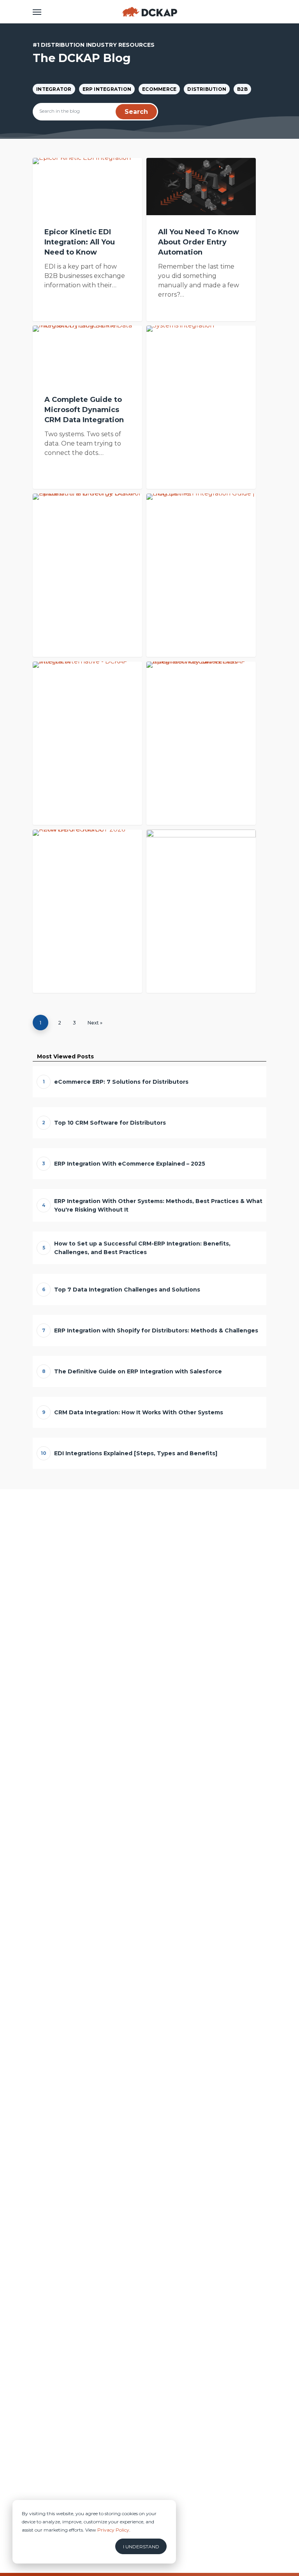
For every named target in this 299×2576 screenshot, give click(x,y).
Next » (95, 1023)
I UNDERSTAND (141, 2547)
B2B (242, 89)
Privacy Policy (113, 2530)
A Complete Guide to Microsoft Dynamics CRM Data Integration (84, 410)
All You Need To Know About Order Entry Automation (199, 242)
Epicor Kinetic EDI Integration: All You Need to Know (80, 242)
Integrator (54, 89)
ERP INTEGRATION (107, 89)
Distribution (207, 89)
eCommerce (159, 89)
